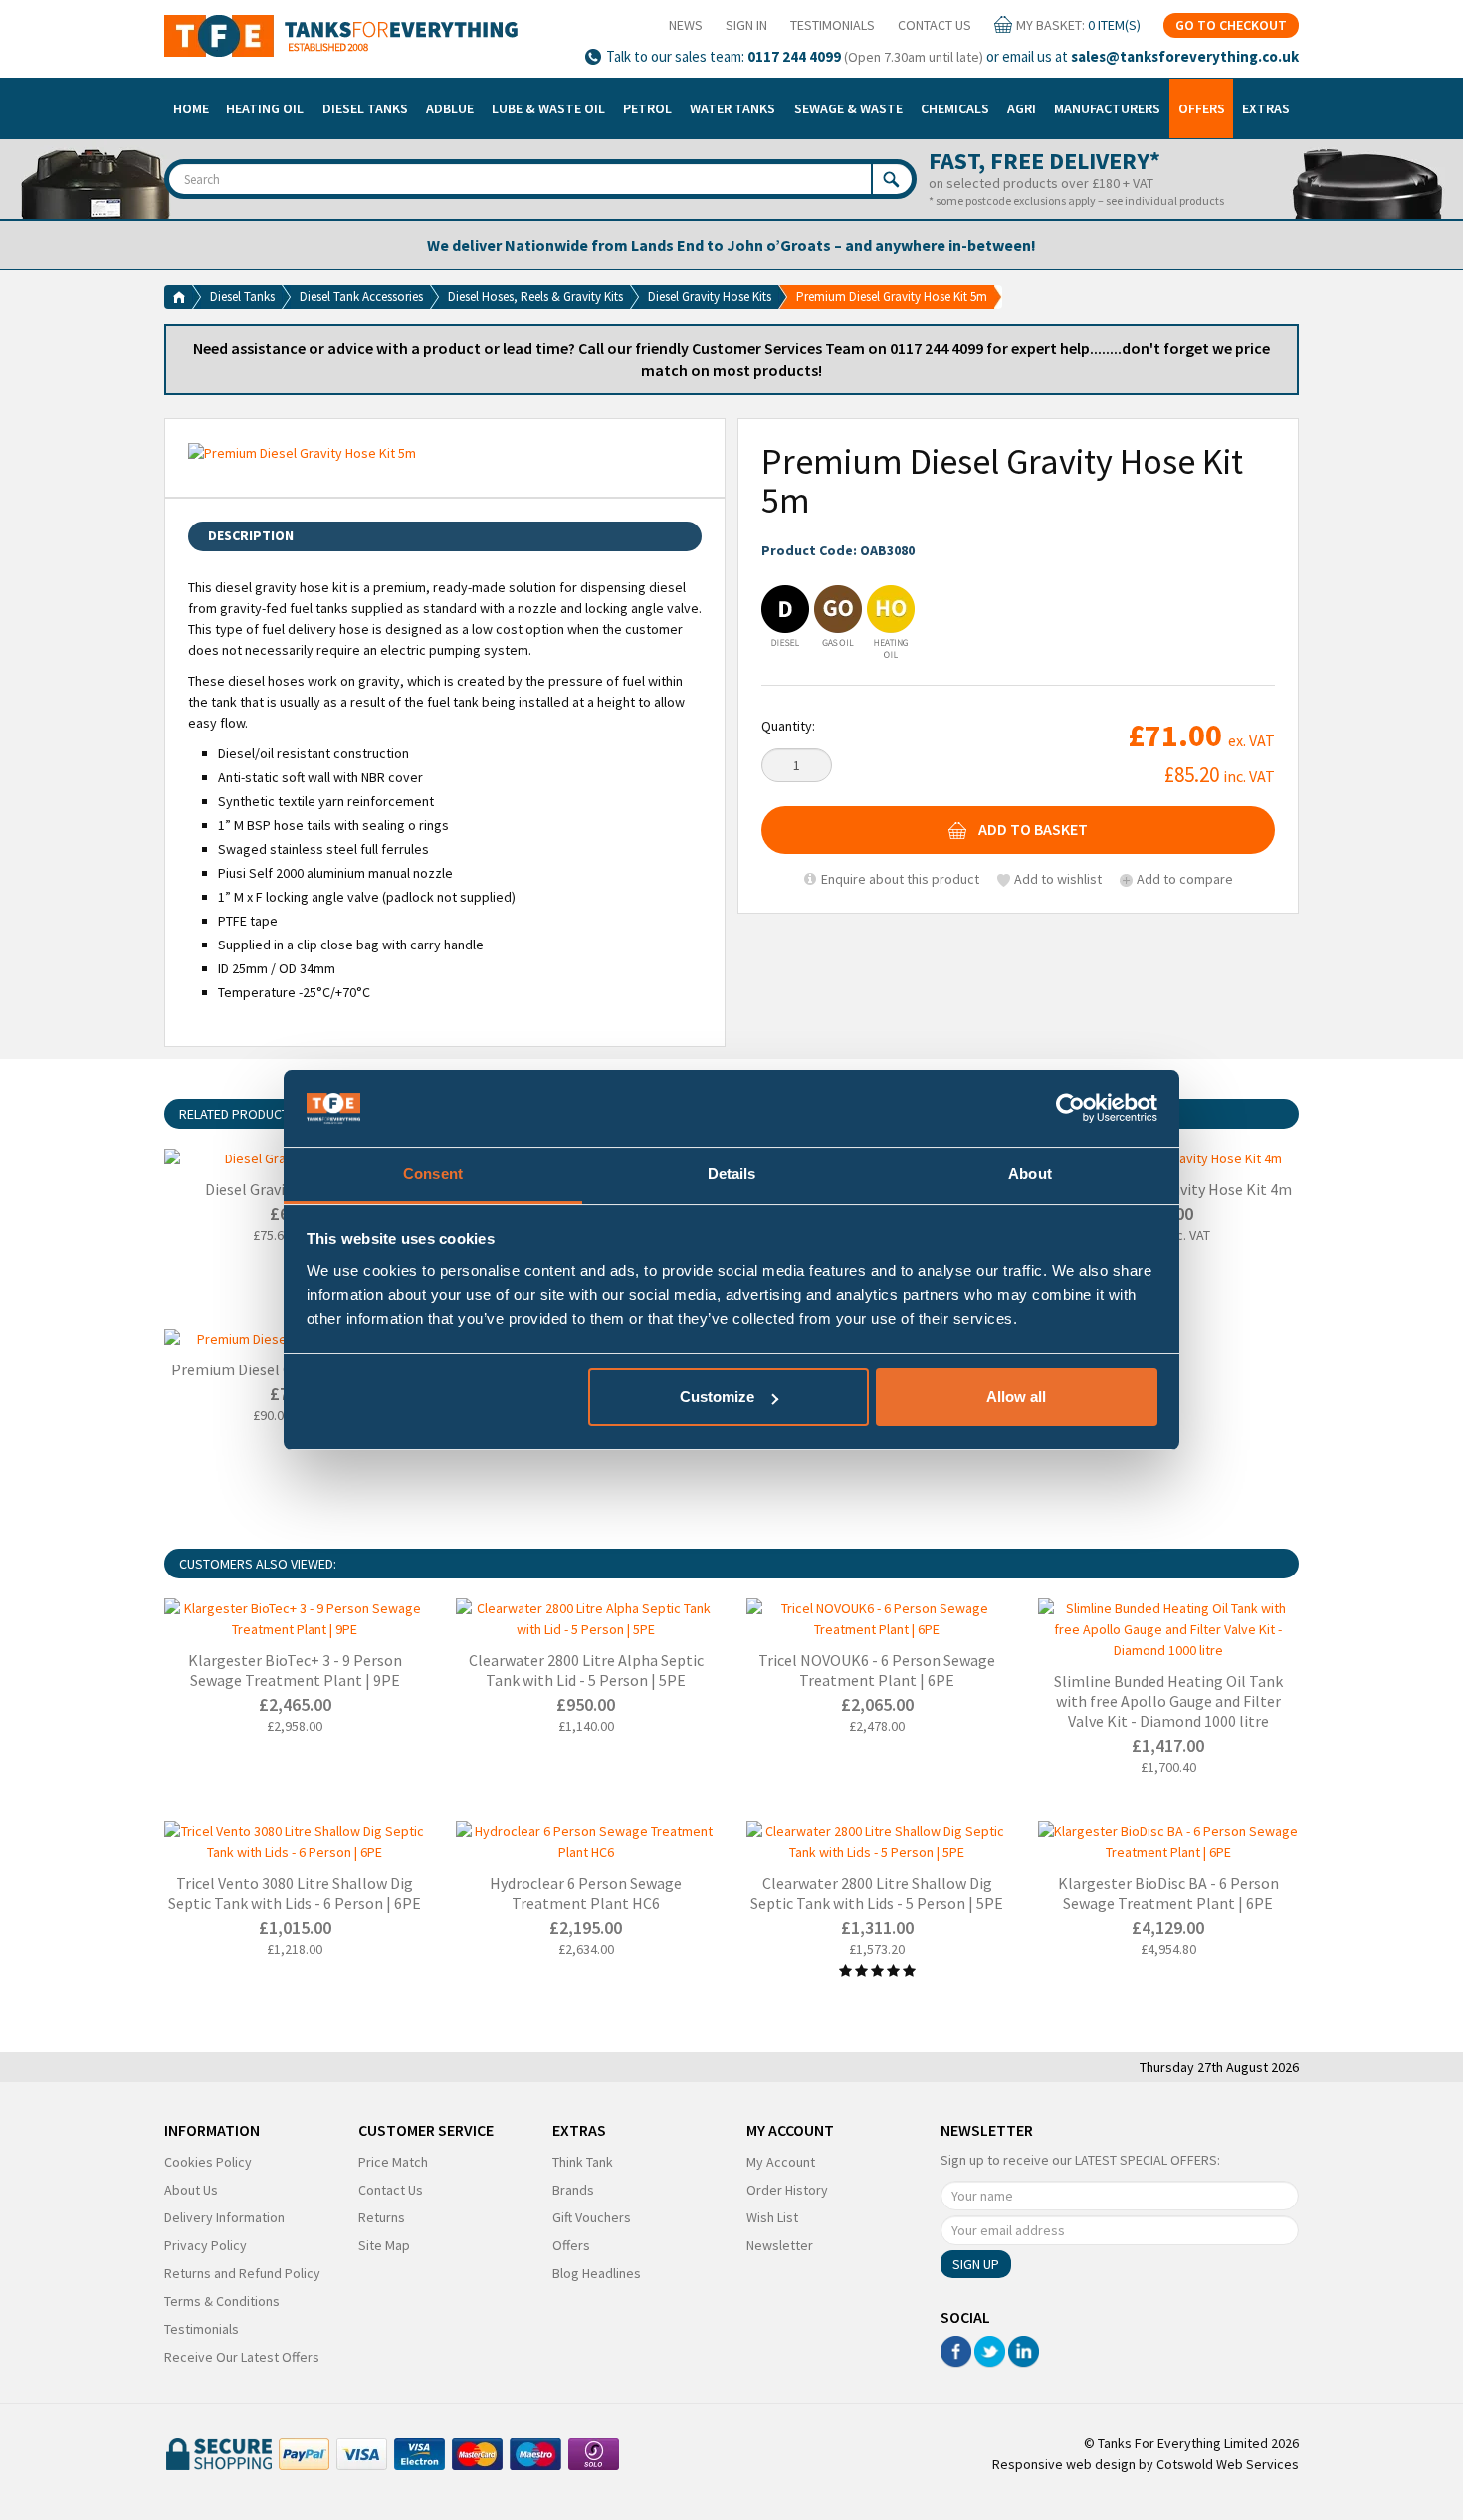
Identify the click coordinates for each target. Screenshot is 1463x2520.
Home (191, 108)
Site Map (384, 2245)
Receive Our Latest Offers (242, 2357)
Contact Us (935, 25)
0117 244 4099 (794, 56)
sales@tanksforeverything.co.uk (1185, 56)
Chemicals (955, 108)
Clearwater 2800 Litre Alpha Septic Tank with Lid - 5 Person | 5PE (586, 1670)
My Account (781, 2162)
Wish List (772, 2217)
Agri (1022, 108)
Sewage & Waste (848, 108)
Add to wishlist (1058, 879)
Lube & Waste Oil (548, 108)
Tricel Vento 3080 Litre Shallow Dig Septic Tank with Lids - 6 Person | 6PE (295, 1893)
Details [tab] (732, 1174)
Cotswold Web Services (1228, 2464)
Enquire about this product (899, 879)
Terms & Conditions (222, 2301)
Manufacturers (1107, 108)
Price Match (393, 2162)
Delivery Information (224, 2217)
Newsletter (780, 2245)
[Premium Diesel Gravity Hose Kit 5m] (445, 453)
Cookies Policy (208, 2162)
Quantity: (788, 726)
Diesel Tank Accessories (361, 296)
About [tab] (1030, 1174)
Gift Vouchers (592, 2217)
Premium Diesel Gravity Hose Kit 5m (892, 296)
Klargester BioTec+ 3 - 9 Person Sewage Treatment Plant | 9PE (295, 1670)
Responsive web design (1064, 2464)
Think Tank (583, 2162)
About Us (191, 2190)
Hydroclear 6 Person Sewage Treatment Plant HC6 (586, 1893)
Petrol (647, 108)
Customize (717, 1397)
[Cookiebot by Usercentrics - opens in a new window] (1070, 1109)
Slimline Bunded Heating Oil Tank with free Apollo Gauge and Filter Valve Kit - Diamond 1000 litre (1168, 1701)
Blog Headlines (597, 2273)
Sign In (746, 25)
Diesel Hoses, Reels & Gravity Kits (535, 296)
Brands (573, 2190)
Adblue (450, 108)
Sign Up (976, 2264)
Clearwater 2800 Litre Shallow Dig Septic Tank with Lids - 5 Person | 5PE (877, 1893)
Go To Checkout (1231, 25)
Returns (382, 2217)
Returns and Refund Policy (242, 2273)
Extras (1266, 108)
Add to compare (1185, 879)
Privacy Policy (206, 2245)
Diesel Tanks (365, 108)
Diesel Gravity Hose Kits (710, 296)
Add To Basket (1033, 830)
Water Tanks (732, 108)
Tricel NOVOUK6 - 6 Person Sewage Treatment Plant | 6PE (877, 1670)
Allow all (1016, 1397)
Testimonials (833, 25)
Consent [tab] (433, 1174)
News (686, 25)
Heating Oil (265, 108)
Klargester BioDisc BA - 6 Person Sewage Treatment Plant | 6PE (1168, 1893)
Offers (1202, 108)
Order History (787, 2190)
